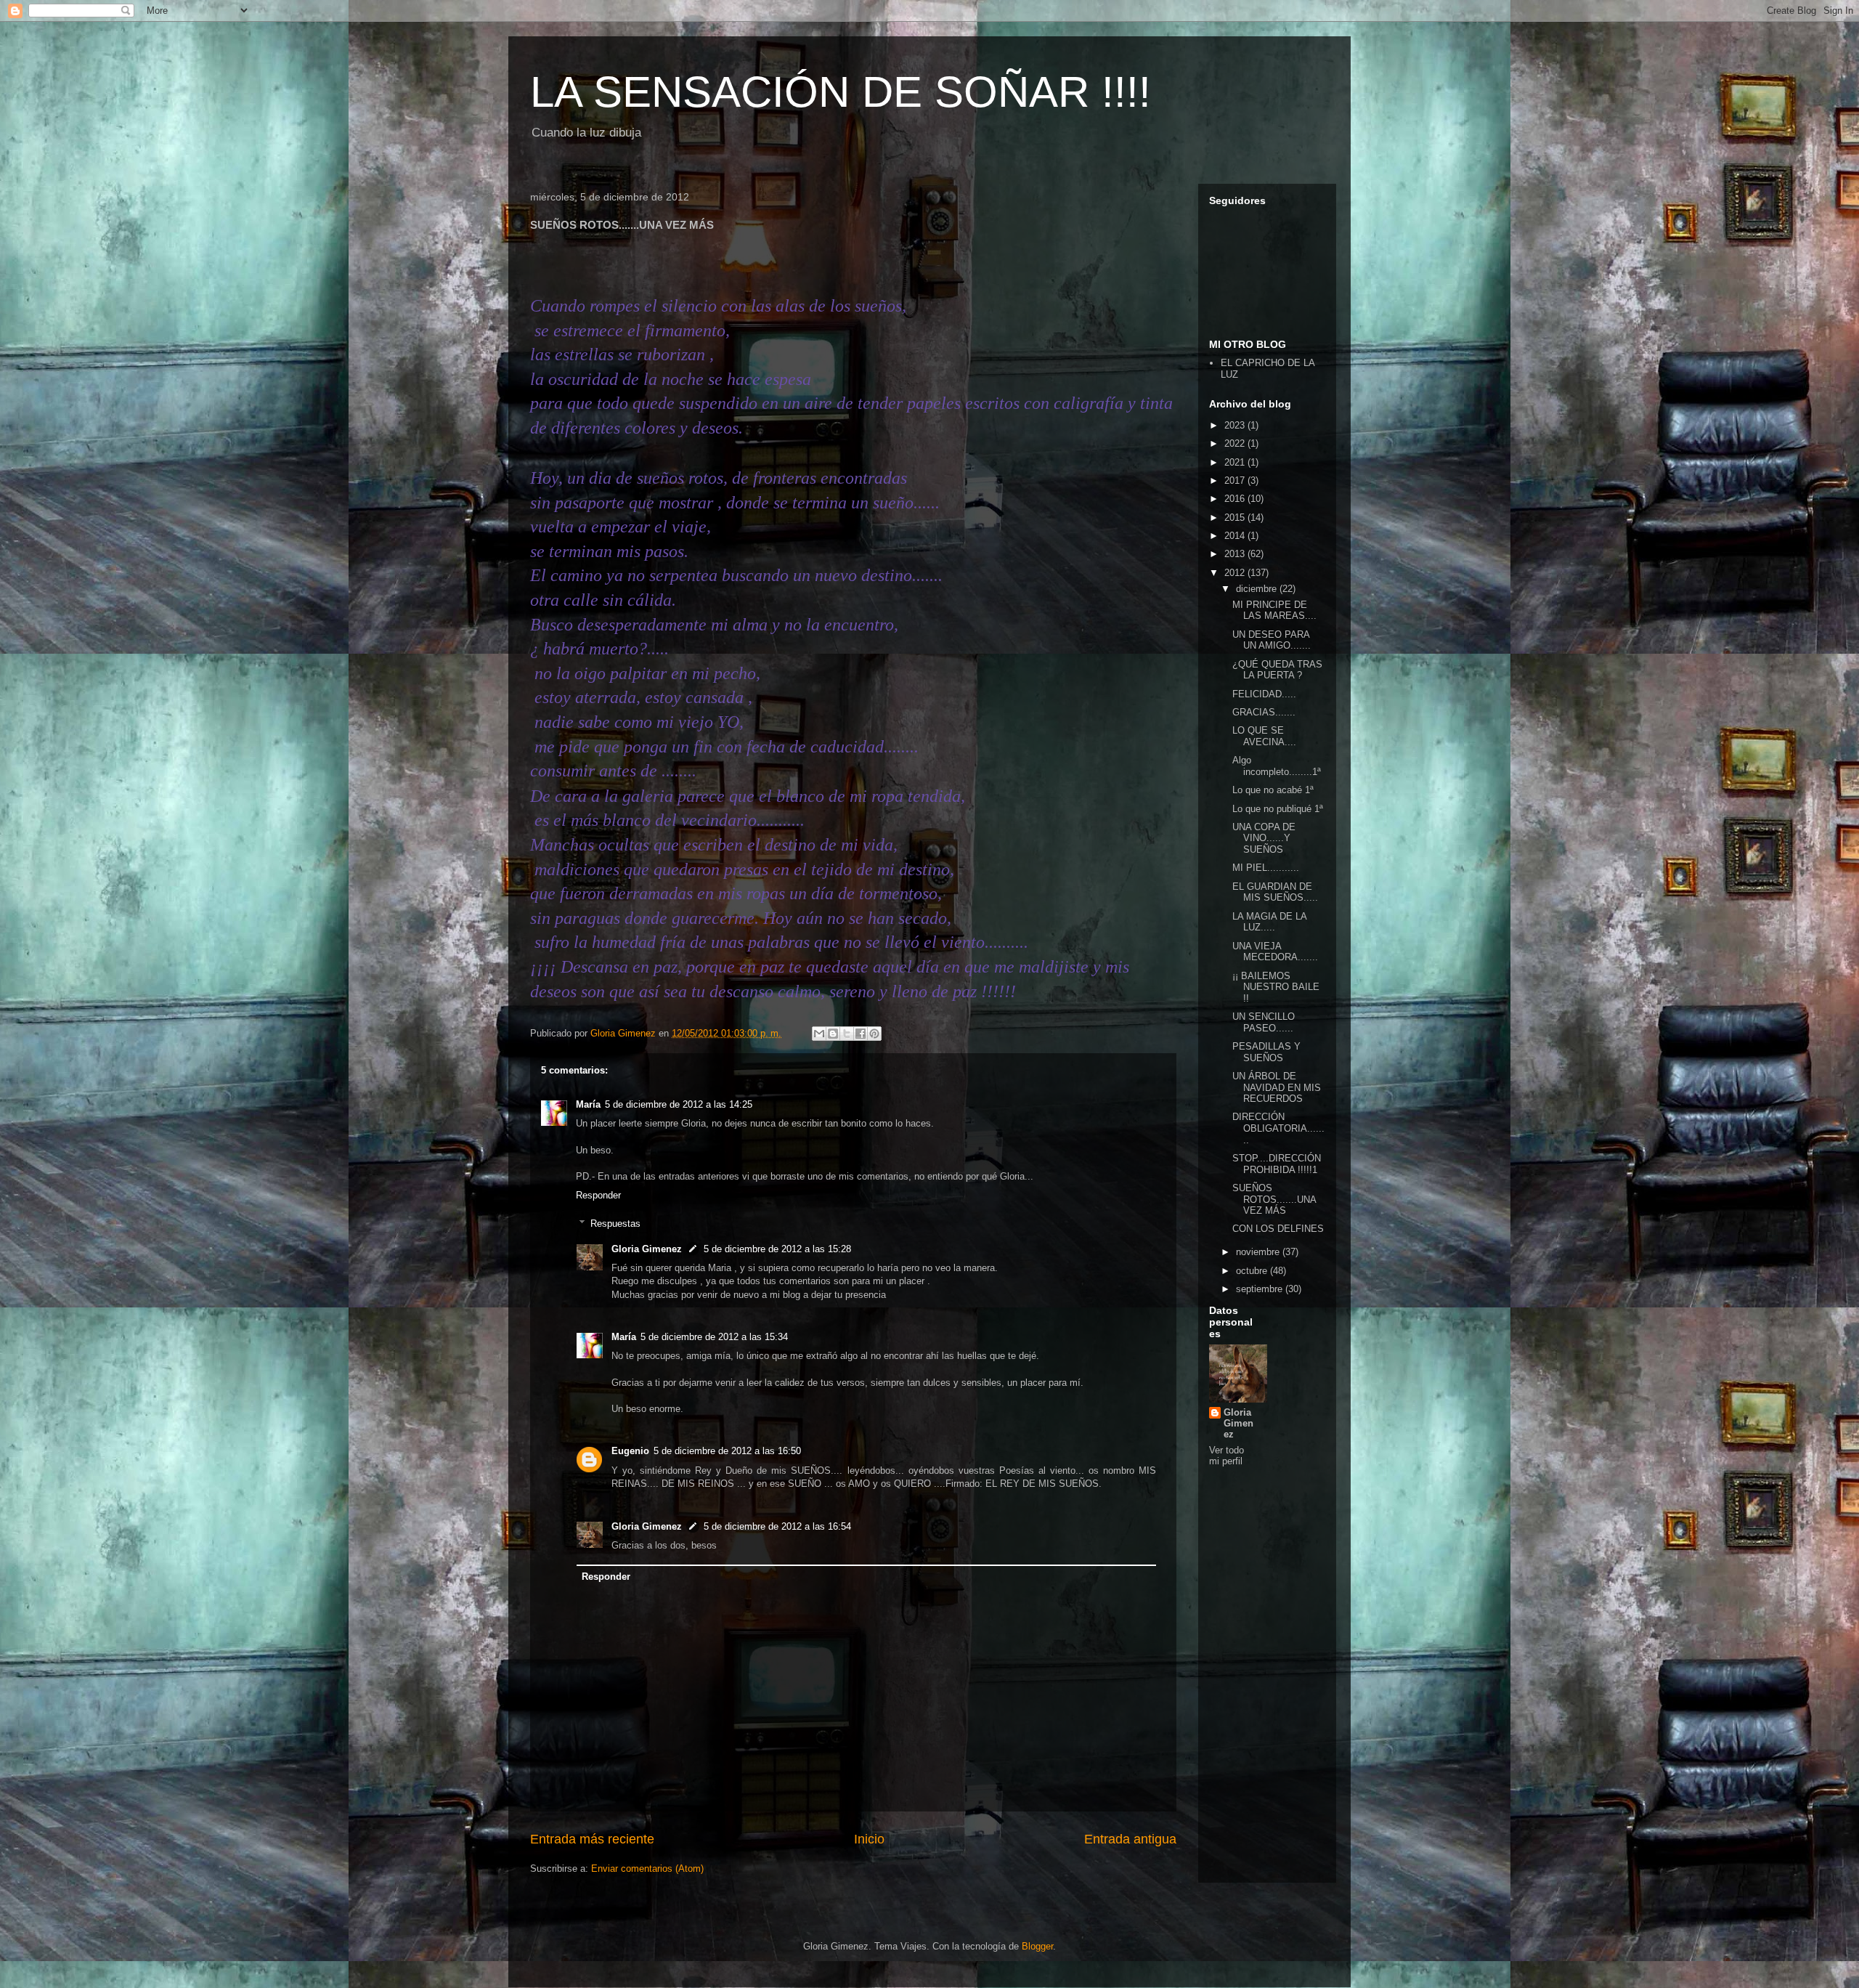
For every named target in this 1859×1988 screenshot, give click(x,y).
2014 (1236, 536)
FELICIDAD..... (1264, 694)
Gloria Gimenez (647, 1249)
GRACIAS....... (1264, 712)
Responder (598, 1195)
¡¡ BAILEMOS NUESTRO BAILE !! (1276, 987)
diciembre (1258, 589)
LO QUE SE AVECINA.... (1264, 736)
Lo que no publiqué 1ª (1278, 809)
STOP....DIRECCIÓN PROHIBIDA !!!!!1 (1277, 1164)
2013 (1236, 554)
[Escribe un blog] (833, 1034)
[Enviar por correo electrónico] (819, 1034)
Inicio (869, 1839)
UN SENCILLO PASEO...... (1264, 1022)
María (588, 1104)
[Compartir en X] (847, 1034)
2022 (1236, 443)
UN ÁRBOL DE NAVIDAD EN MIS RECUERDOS (1277, 1087)
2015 (1236, 518)
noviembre (1259, 1252)
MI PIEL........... (1266, 868)
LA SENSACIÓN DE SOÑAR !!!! (841, 92)
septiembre (1261, 1289)
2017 (1236, 480)
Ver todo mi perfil (1227, 1456)
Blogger (1037, 1946)
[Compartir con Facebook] (861, 1034)
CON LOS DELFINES (1278, 1229)
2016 (1236, 499)
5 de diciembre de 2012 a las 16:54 (777, 1526)
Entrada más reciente (592, 1839)
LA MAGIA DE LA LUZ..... (1269, 922)
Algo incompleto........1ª (1277, 766)
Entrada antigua (1130, 1839)
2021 (1236, 462)
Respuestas (615, 1224)
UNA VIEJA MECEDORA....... (1275, 952)
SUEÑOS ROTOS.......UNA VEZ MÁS (1274, 1199)
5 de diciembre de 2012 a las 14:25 (679, 1104)
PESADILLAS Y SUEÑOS (1266, 1052)
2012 (1236, 573)
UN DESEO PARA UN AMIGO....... (1272, 640)
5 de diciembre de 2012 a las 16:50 (727, 1451)
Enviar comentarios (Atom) (647, 1869)
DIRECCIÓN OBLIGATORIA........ (1278, 1128)
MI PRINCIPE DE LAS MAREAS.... (1274, 610)
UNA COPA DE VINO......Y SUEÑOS (1264, 838)
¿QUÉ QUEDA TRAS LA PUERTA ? (1277, 670)
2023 (1236, 425)
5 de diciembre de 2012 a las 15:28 (777, 1249)
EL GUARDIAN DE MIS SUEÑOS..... (1275, 892)
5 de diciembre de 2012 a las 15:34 (714, 1337)
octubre (1253, 1271)
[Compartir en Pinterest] (874, 1034)
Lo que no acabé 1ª (1273, 790)
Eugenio (630, 1451)
